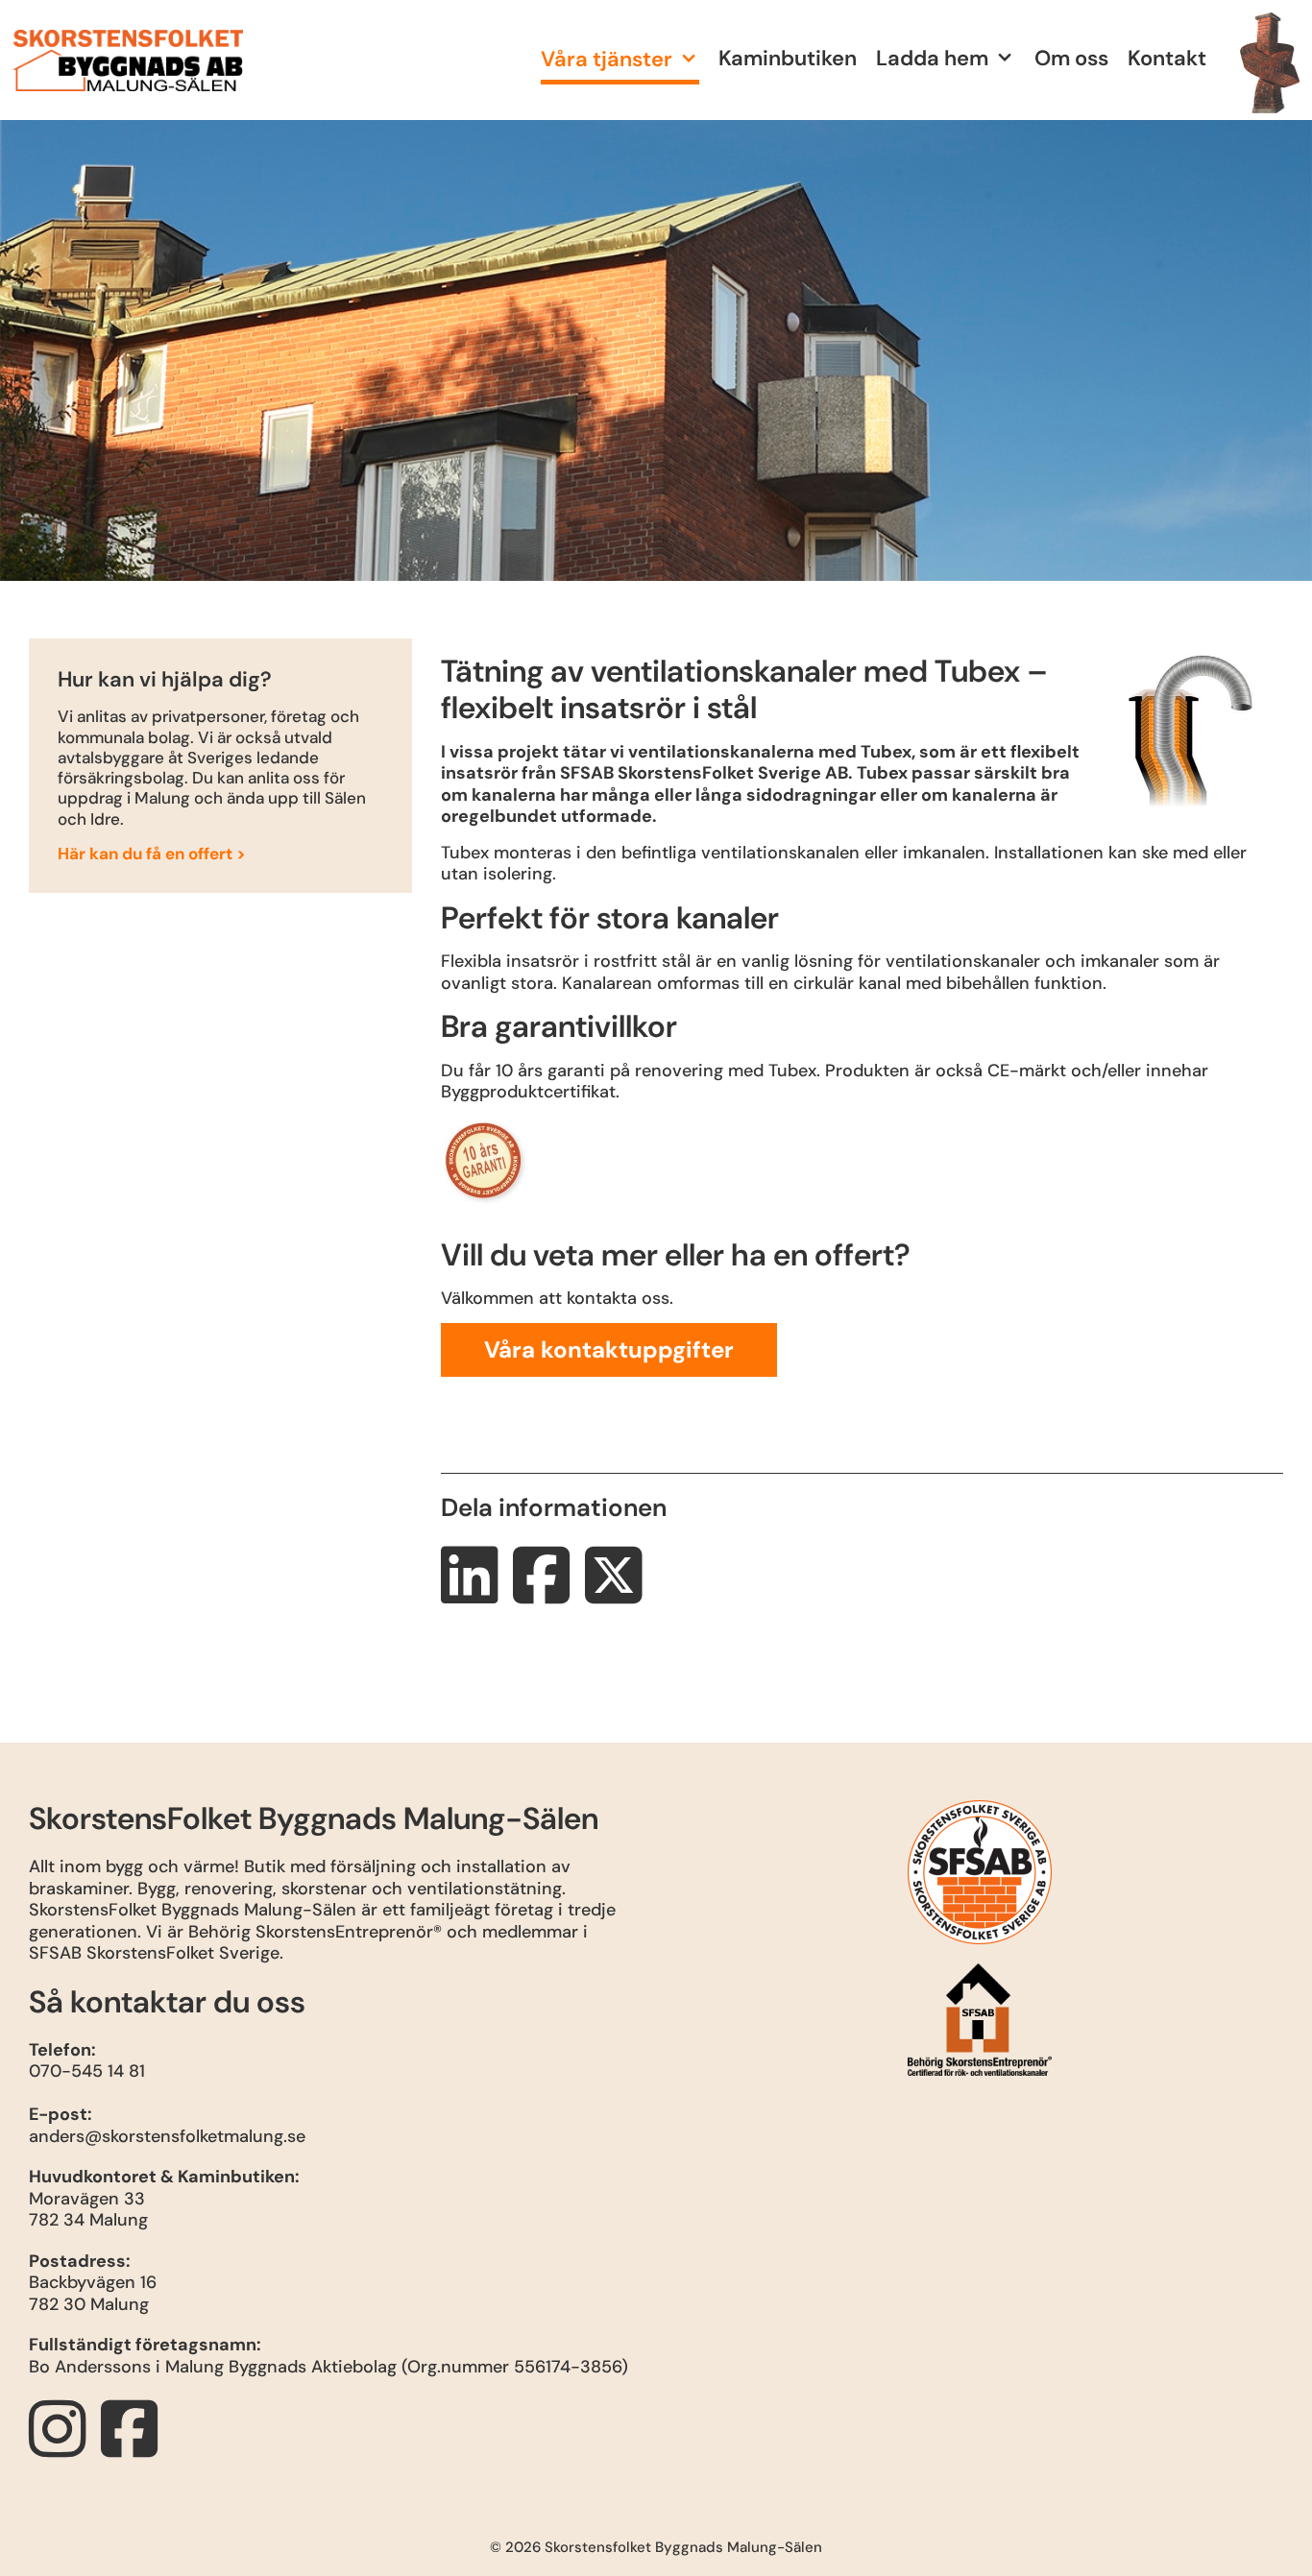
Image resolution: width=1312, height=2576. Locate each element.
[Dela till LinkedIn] (474, 1594)
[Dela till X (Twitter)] (619, 1594)
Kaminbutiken (788, 58)
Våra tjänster (607, 59)
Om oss (1071, 58)
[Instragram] (62, 2447)
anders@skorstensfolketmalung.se (167, 2136)
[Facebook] (134, 2447)
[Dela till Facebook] (547, 1594)
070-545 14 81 (87, 2071)
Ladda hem (932, 58)
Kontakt (1167, 58)
